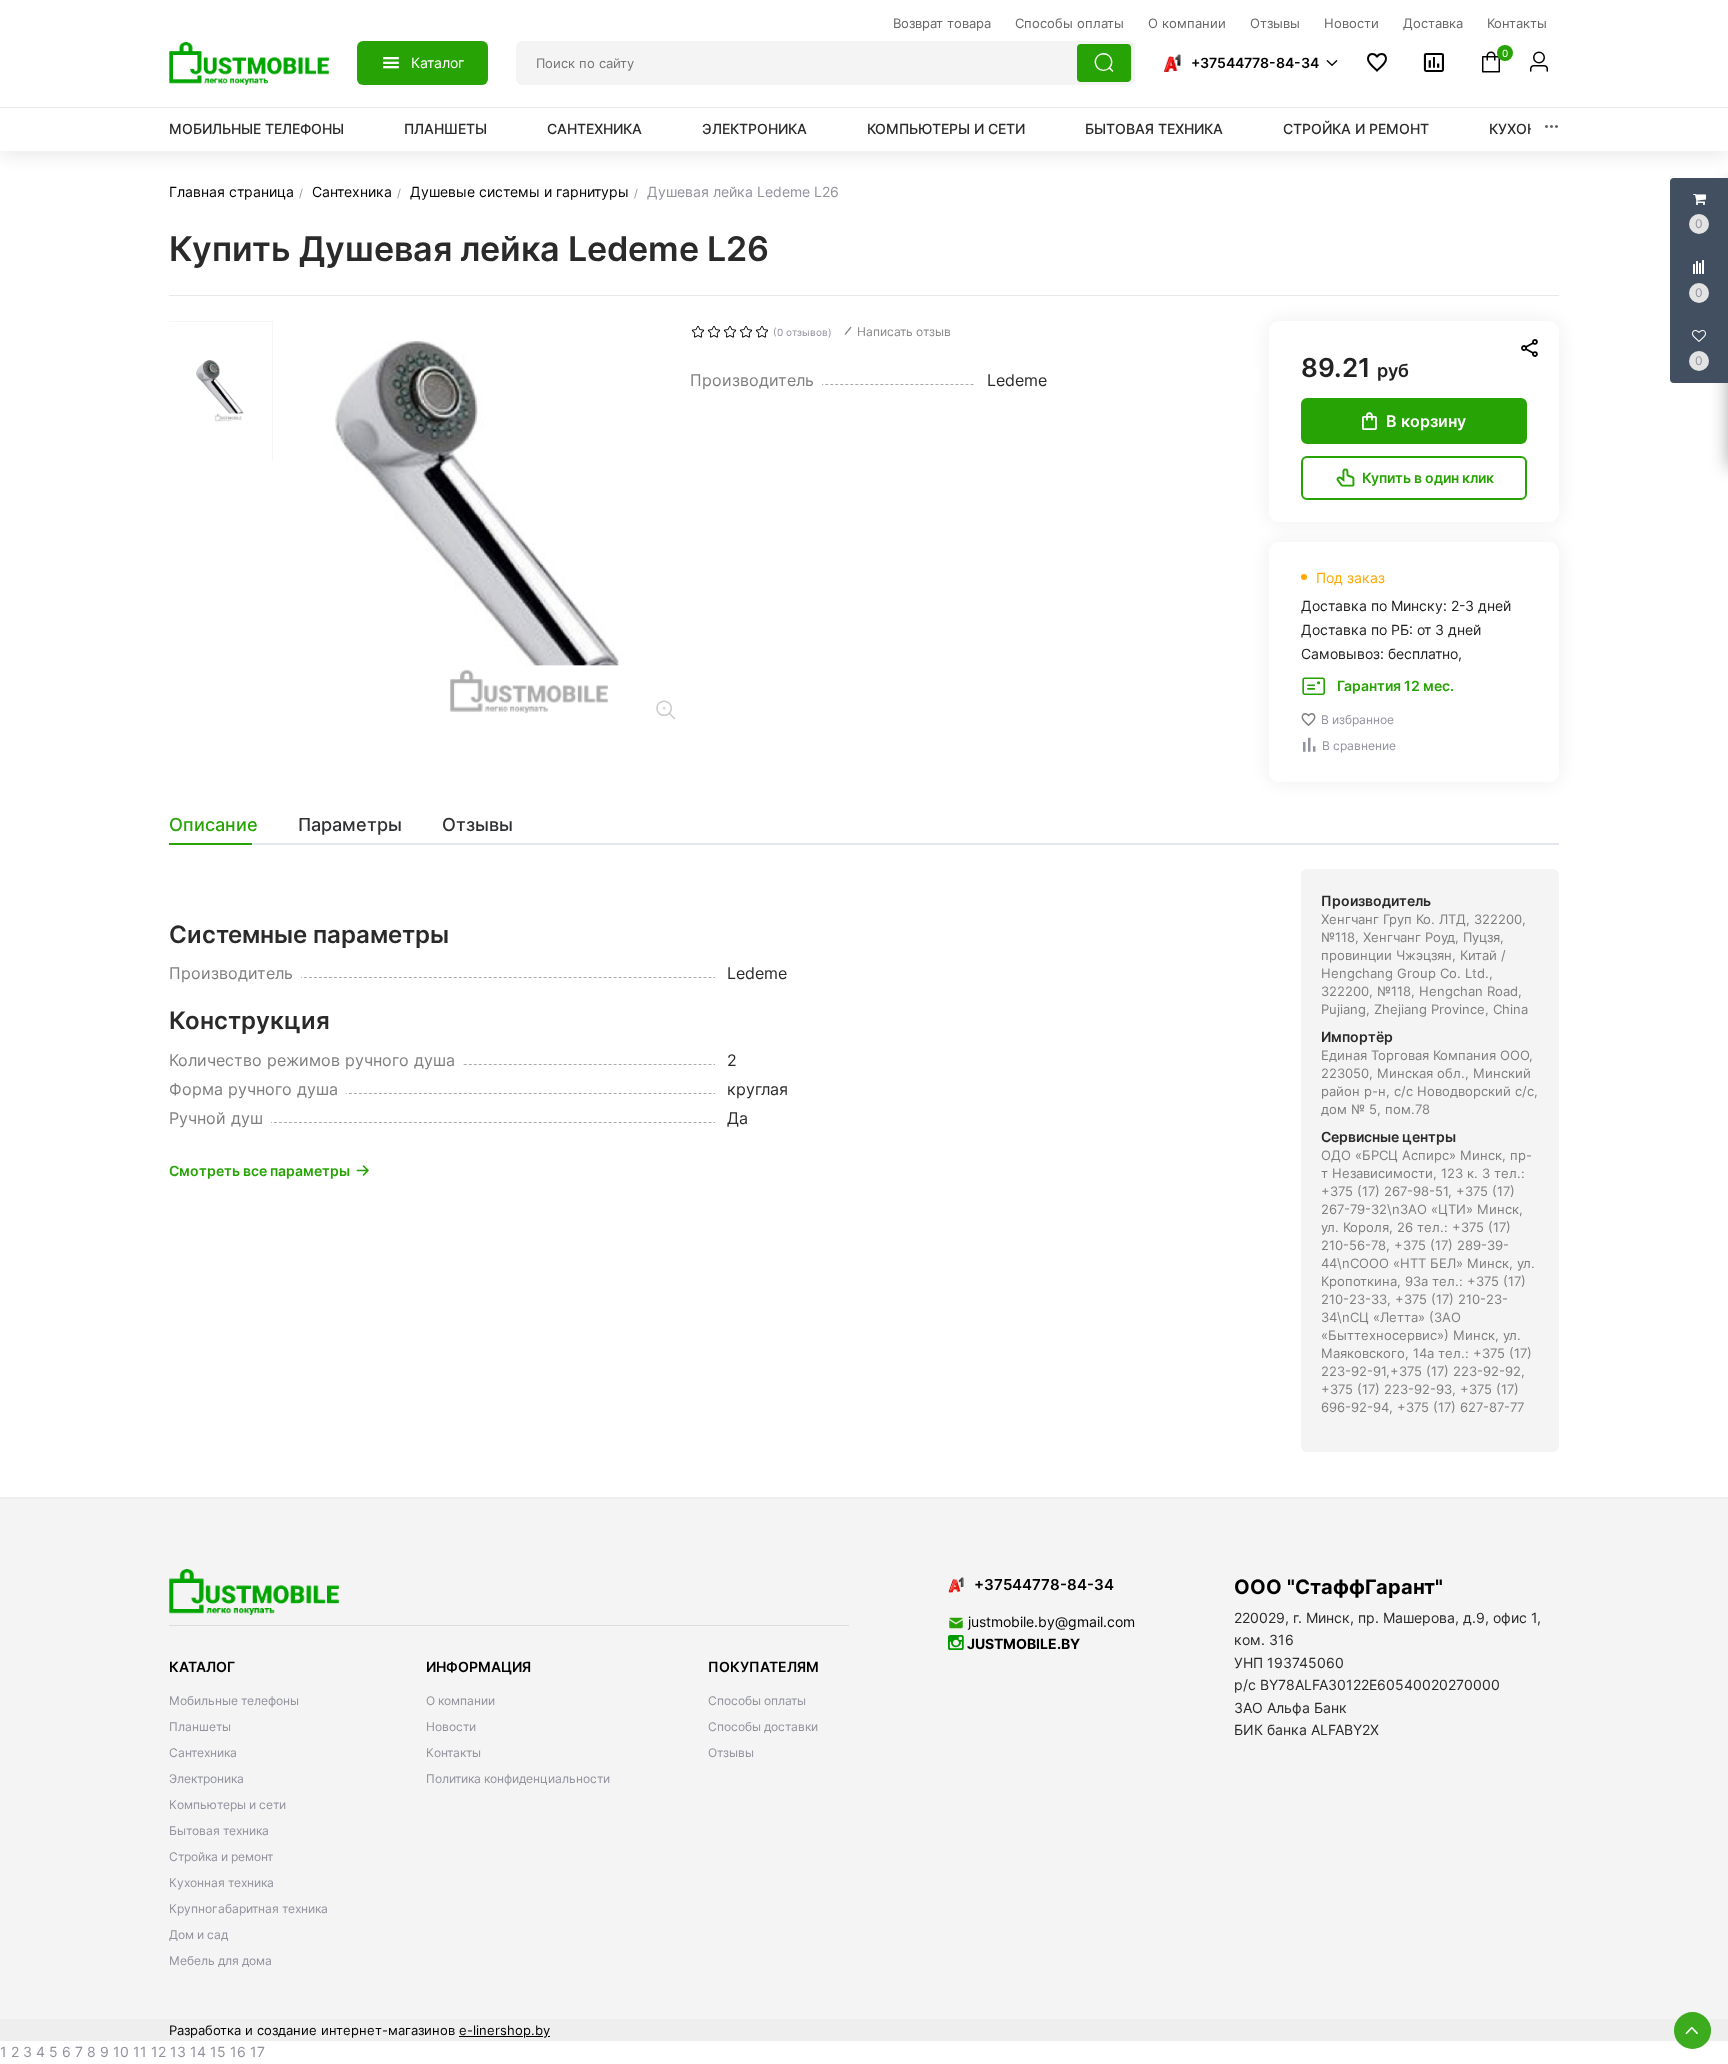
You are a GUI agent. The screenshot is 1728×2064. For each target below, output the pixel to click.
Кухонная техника (221, 1882)
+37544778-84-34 (1255, 62)
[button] (1250, 63)
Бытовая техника (1154, 128)
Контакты (453, 1752)
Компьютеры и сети (946, 128)
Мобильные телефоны (256, 128)
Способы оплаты (757, 1700)
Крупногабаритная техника (248, 1908)
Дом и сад (198, 1934)
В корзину (1426, 421)
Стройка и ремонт (1356, 128)
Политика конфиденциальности (518, 1778)
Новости (451, 1726)
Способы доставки (763, 1726)
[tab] (223, 825)
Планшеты (445, 128)
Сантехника (594, 128)
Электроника (754, 128)
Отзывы (731, 1752)
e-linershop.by (504, 2030)
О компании (460, 1700)
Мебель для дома (220, 1960)
